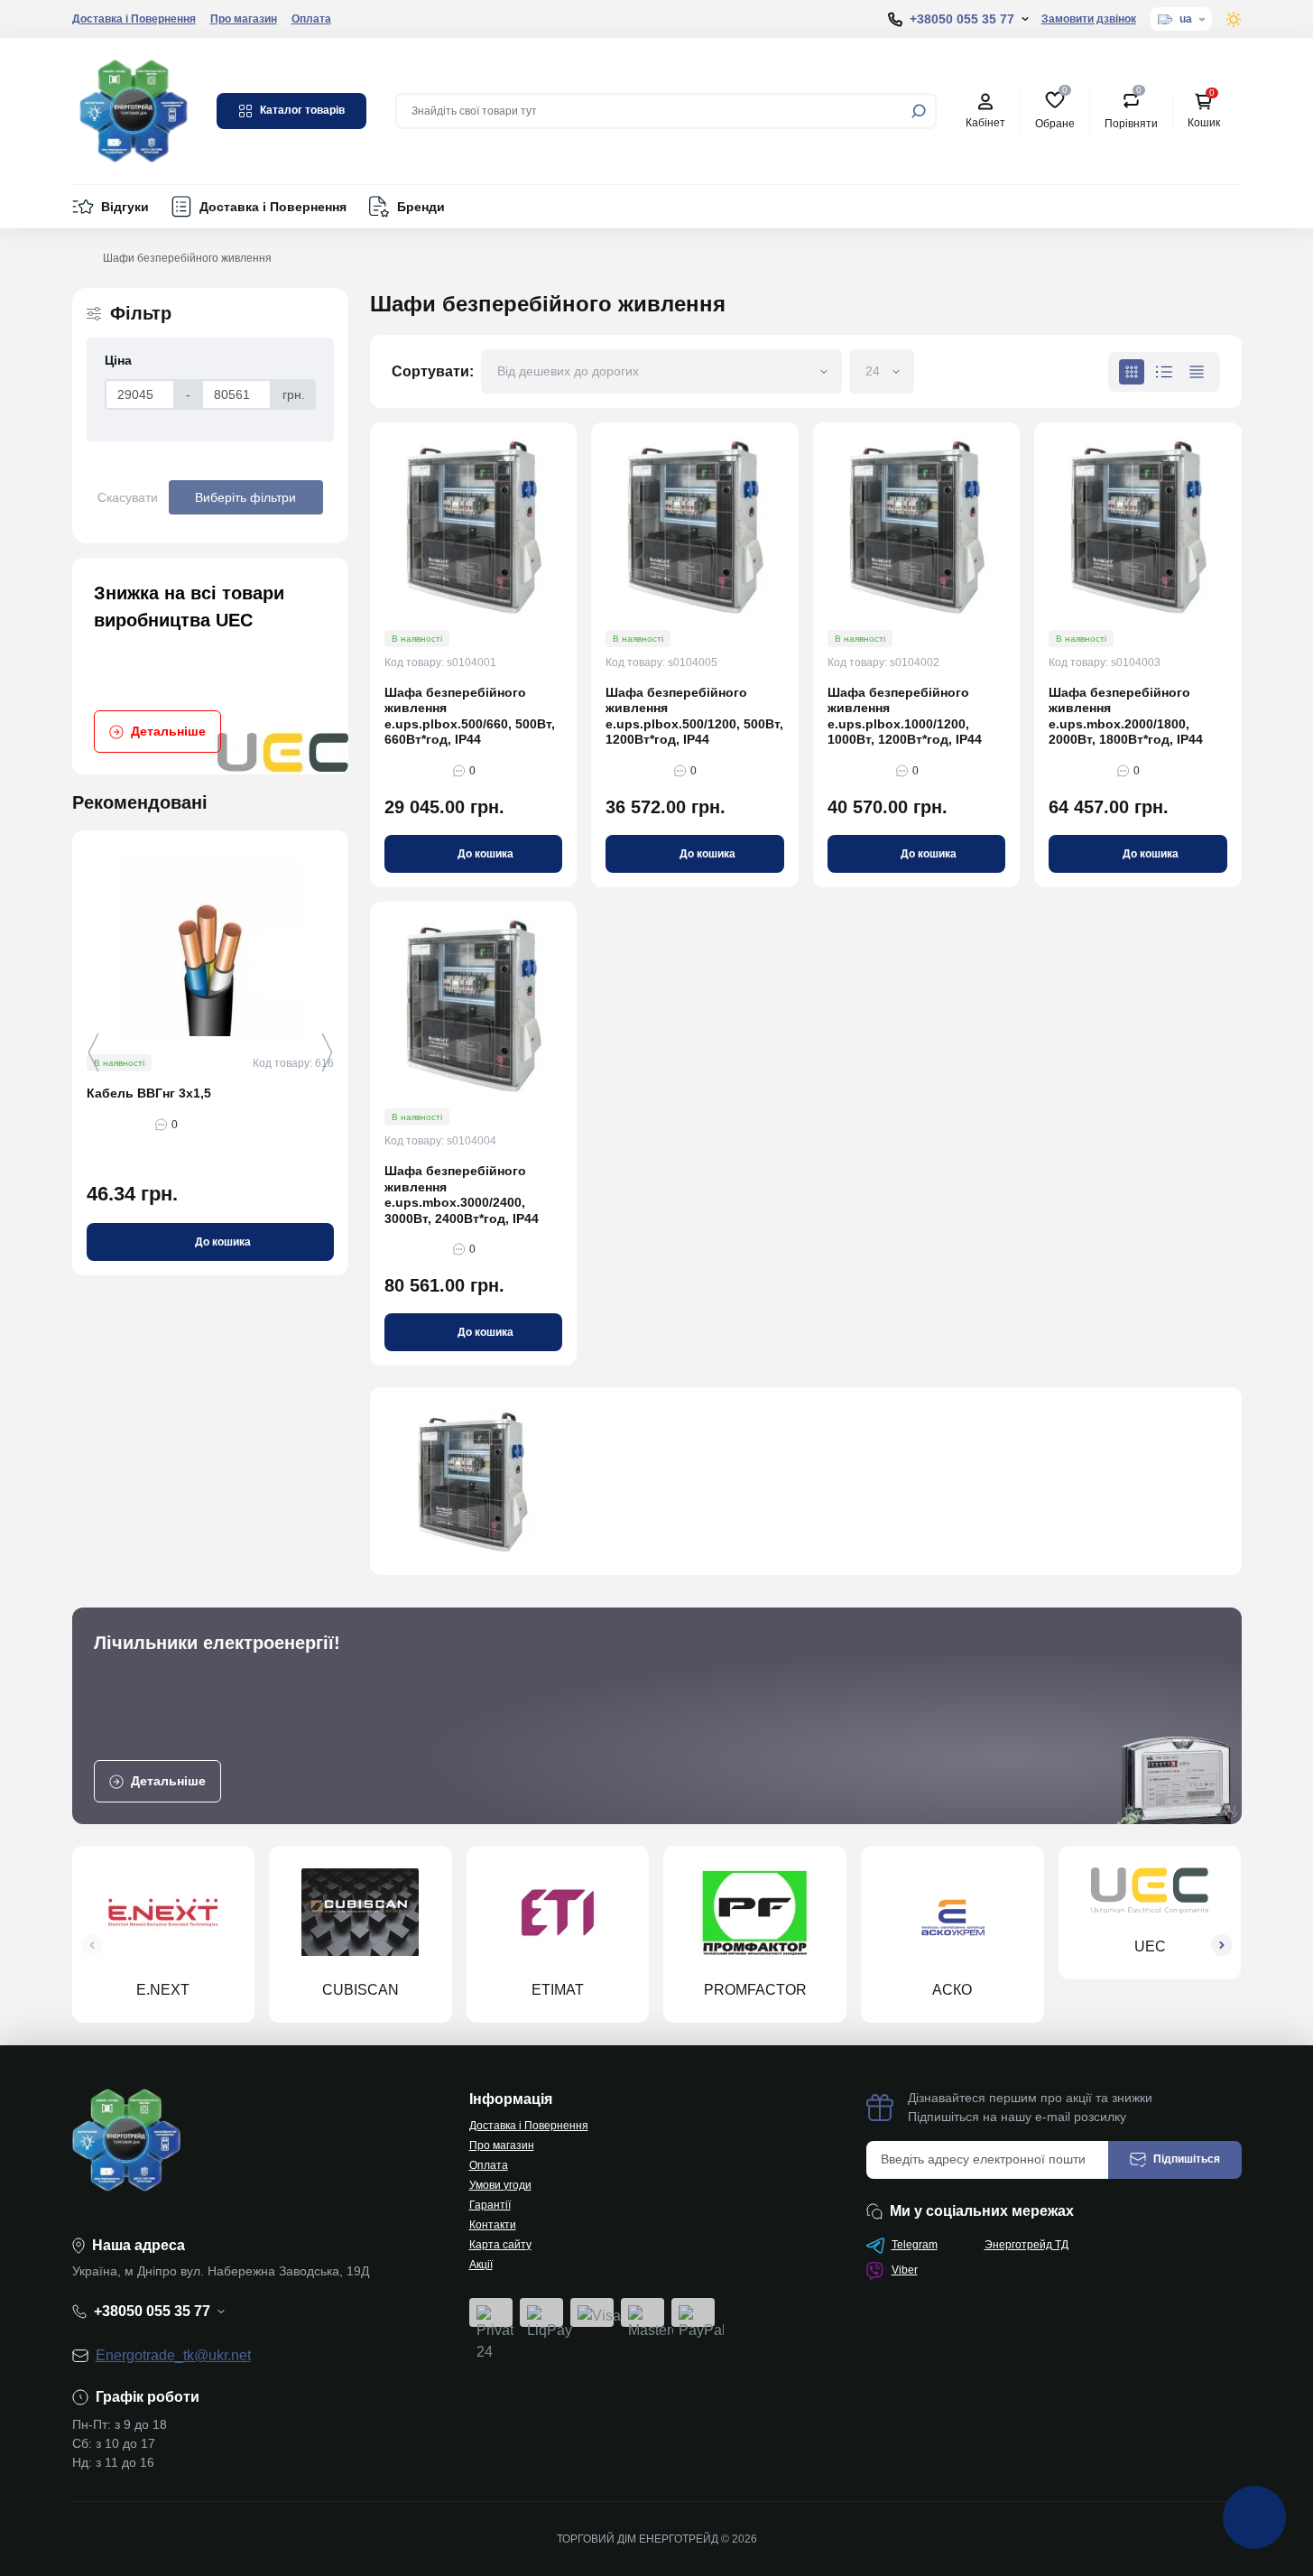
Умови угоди (500, 2185)
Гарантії (490, 2205)
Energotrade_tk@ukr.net (173, 2355)
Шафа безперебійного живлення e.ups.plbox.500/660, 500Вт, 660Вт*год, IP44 (470, 716)
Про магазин (244, 19)
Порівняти (1131, 110)
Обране (1055, 110)
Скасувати (128, 497)
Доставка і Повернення (134, 19)
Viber (905, 2270)
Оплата (311, 19)
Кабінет (985, 123)
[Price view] (1197, 372)
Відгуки (125, 207)
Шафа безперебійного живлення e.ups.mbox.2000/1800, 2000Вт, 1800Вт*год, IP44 (1126, 716)
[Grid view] (1132, 372)
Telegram (915, 2245)
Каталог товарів (302, 110)
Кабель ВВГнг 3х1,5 (149, 1093)
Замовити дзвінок (1089, 19)
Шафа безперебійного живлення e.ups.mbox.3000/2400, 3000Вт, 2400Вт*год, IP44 (462, 1195)
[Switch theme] (1234, 19)
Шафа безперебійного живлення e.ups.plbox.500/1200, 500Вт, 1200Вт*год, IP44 (694, 716)
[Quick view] (347, 915)
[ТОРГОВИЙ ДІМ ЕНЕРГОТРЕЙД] (134, 110)
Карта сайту (500, 2245)
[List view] (1164, 372)
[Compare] (347, 981)
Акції (481, 2265)
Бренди (421, 207)
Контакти (493, 2225)
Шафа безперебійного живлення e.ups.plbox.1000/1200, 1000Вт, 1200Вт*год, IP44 (905, 716)
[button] (327, 1052)
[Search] (919, 111)
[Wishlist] (347, 948)
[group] (210, 666)
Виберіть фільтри (245, 497)
